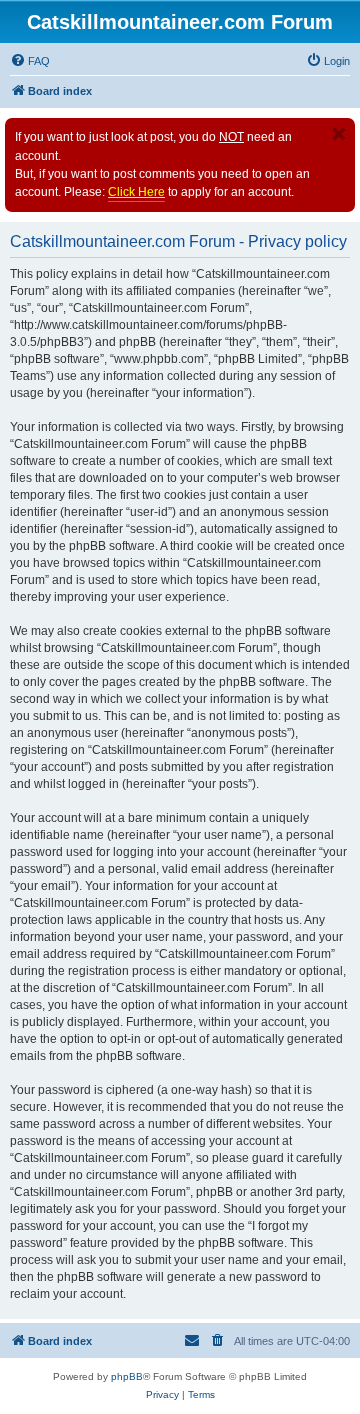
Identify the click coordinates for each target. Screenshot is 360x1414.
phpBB (127, 1376)
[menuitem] (30, 61)
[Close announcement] (339, 134)
